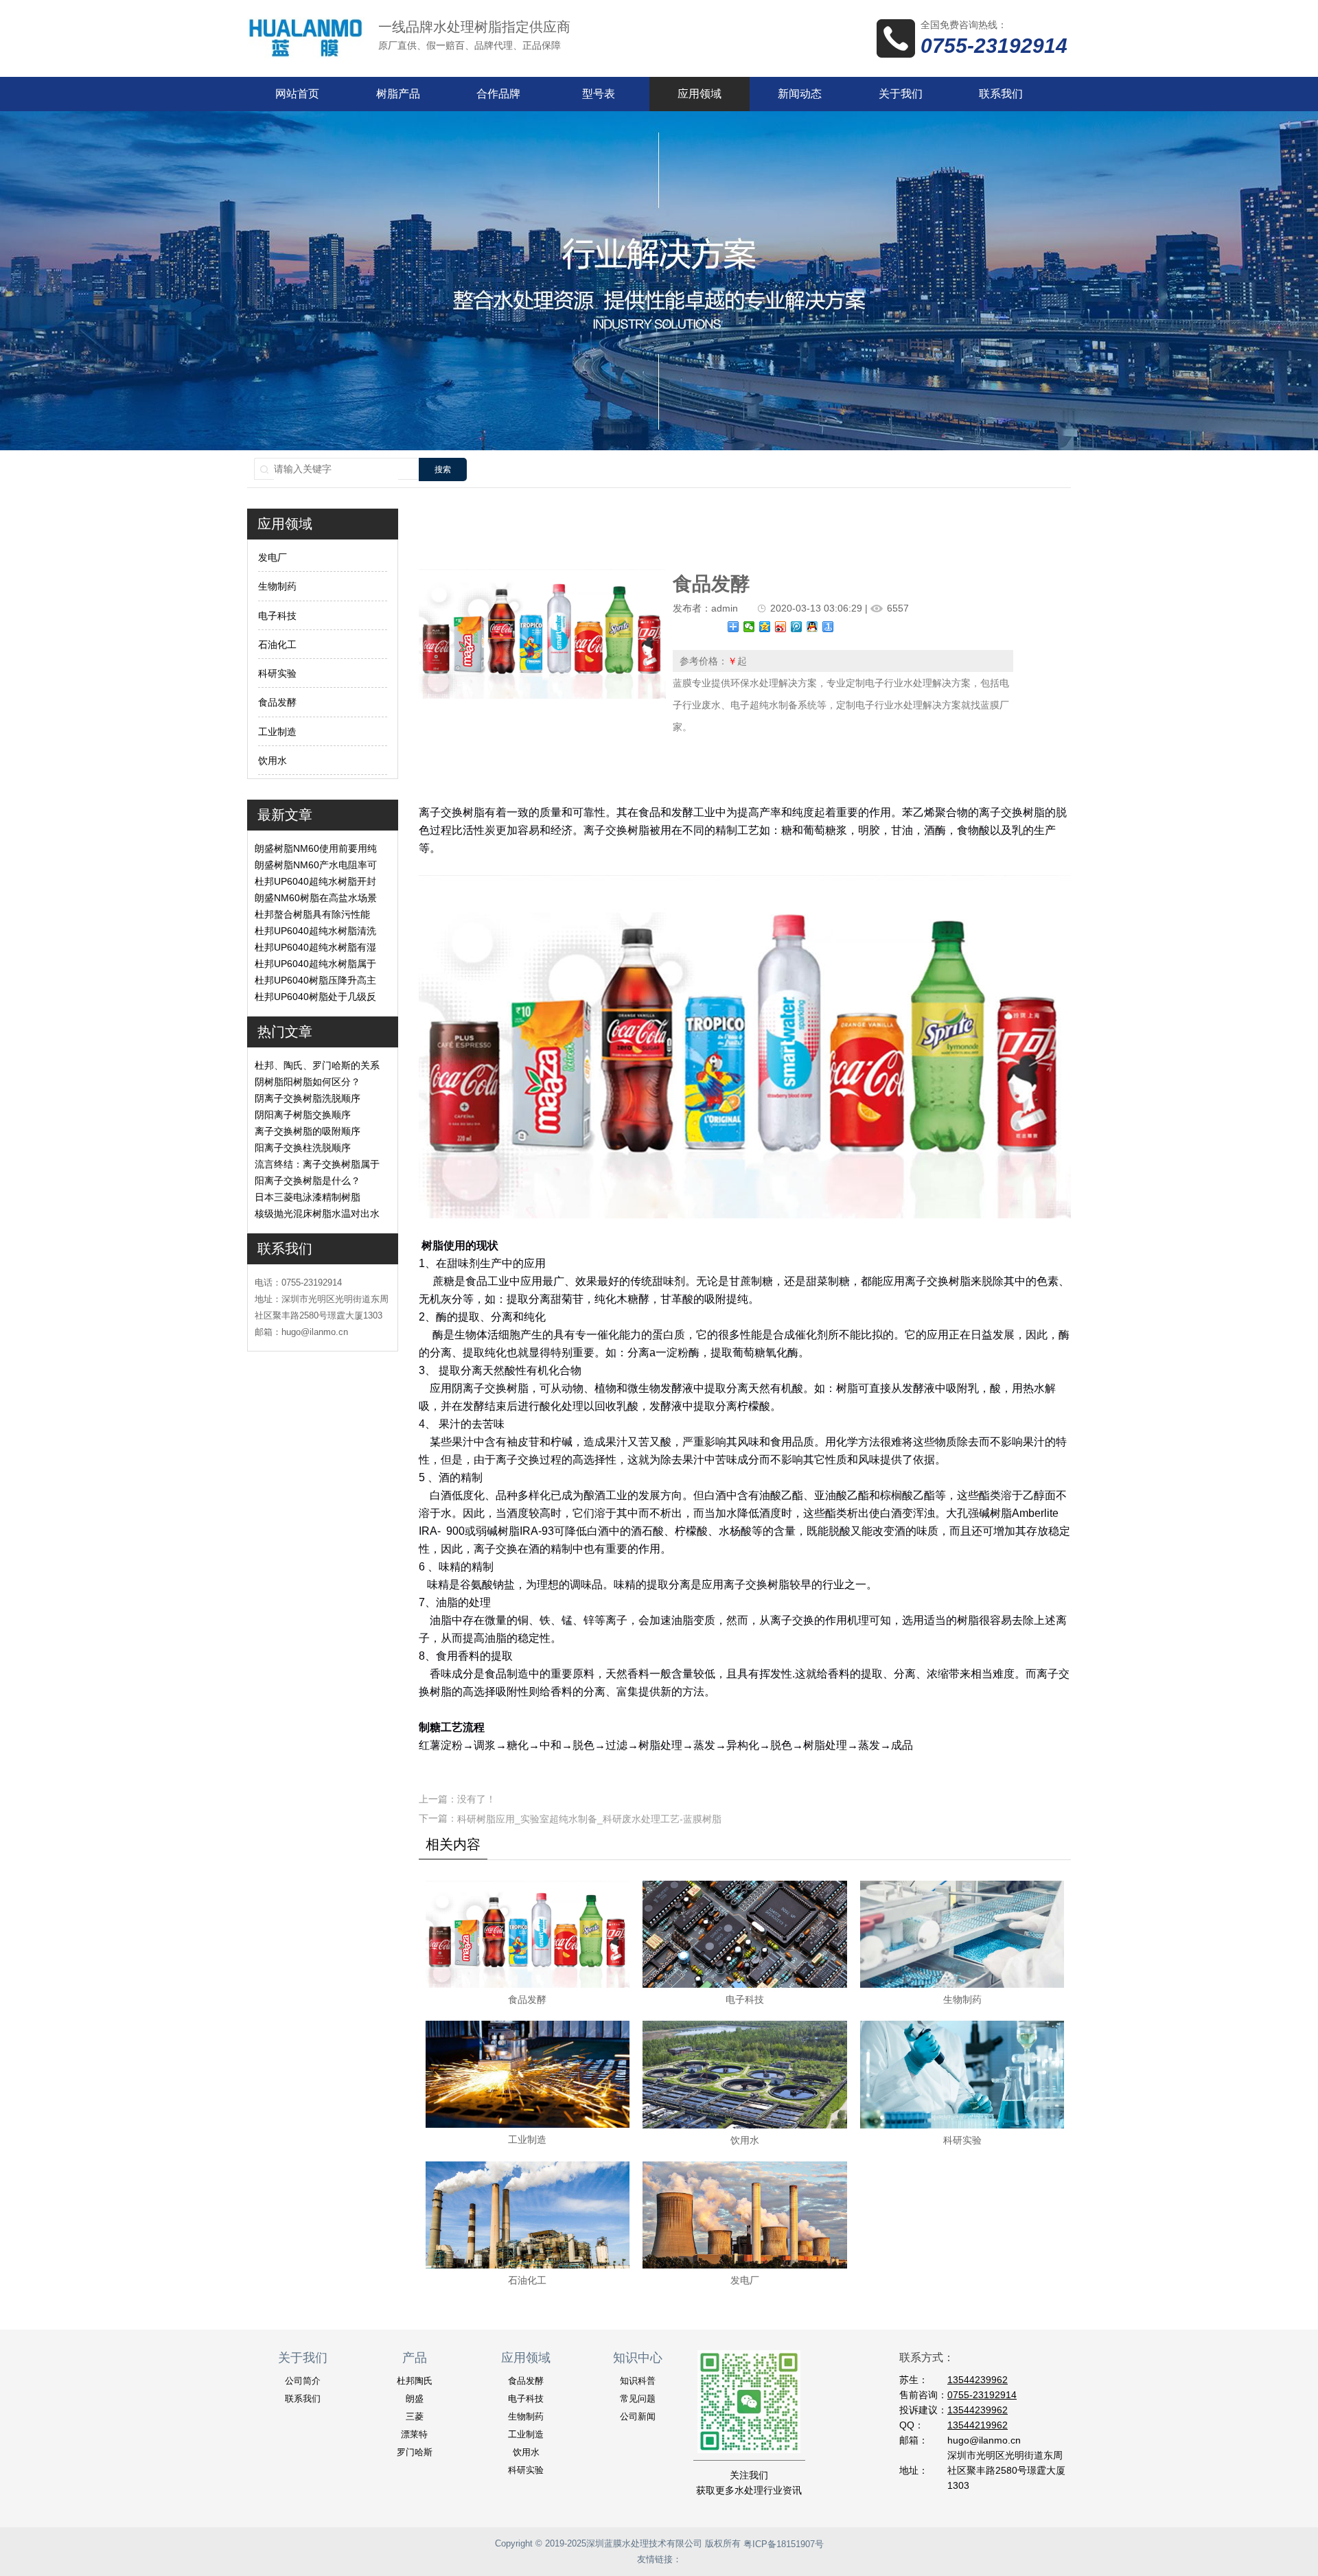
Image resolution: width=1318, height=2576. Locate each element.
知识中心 (638, 2358)
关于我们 (901, 94)
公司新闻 (638, 2416)
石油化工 (277, 645)
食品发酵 (277, 703)
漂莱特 (414, 2434)
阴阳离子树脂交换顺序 (303, 1115)
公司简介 (303, 2381)
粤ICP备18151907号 (784, 2544)
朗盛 (415, 2399)
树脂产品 (398, 94)
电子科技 (277, 616)
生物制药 (277, 587)
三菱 (415, 2416)
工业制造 (277, 732)
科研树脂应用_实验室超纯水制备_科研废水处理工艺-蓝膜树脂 (589, 1819)
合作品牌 (498, 94)
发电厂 (273, 557)
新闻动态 (800, 94)
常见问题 (638, 2399)
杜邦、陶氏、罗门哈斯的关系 (317, 1065)
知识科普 (638, 2381)
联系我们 (1001, 94)
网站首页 (297, 94)
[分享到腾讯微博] (797, 627)
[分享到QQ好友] (812, 627)
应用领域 (700, 94)
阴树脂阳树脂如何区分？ (308, 1082)
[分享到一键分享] (828, 627)
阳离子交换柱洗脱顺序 (303, 1148)
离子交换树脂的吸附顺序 (308, 1131)
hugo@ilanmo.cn (984, 2440)
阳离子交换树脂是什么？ (308, 1181)
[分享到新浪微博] (781, 627)
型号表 (599, 94)
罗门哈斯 (415, 2452)
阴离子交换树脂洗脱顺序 (308, 1098)
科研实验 (277, 673)
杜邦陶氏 (415, 2381)
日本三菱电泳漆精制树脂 (308, 1197)
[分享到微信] (749, 627)
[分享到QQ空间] (765, 627)
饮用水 (273, 761)
